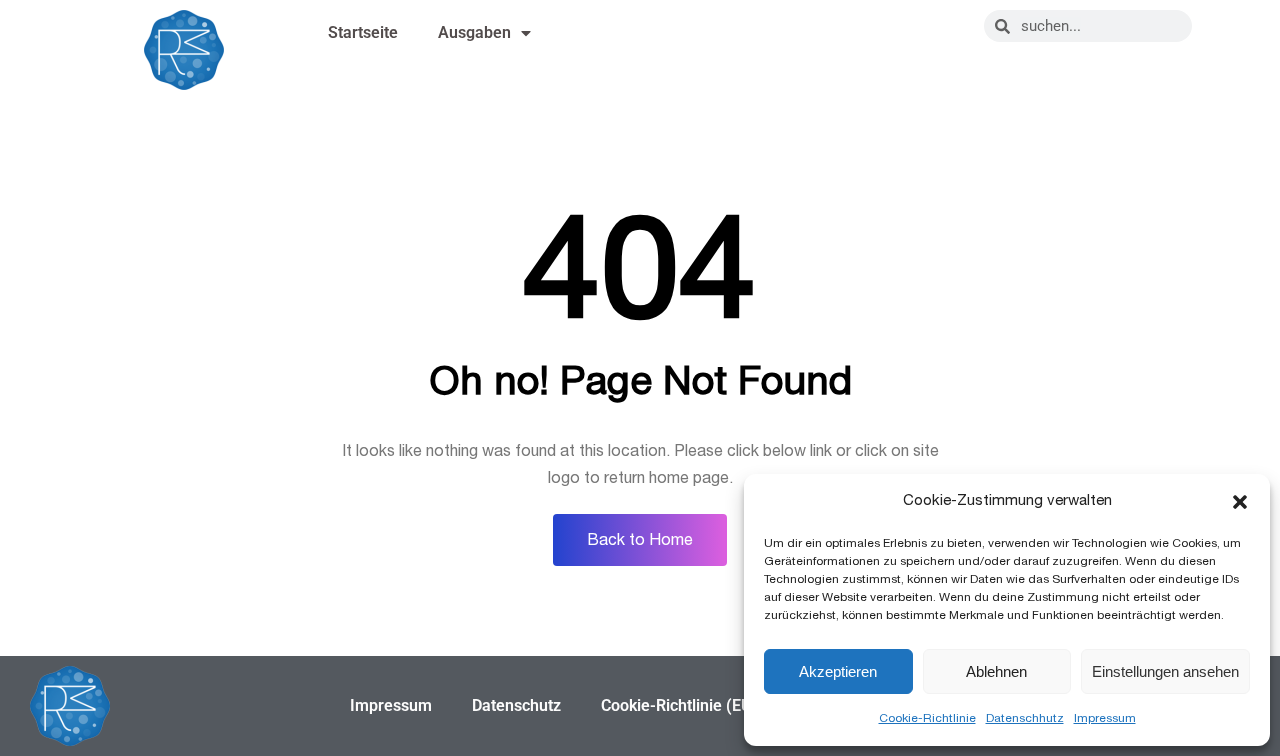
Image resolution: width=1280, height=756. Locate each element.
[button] (1240, 502)
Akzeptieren (838, 671)
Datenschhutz (1025, 718)
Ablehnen (996, 671)
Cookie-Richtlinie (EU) (679, 705)
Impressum (1105, 718)
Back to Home (640, 540)
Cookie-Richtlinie (927, 718)
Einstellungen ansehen (1165, 671)
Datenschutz (516, 705)
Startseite (363, 32)
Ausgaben (474, 32)
